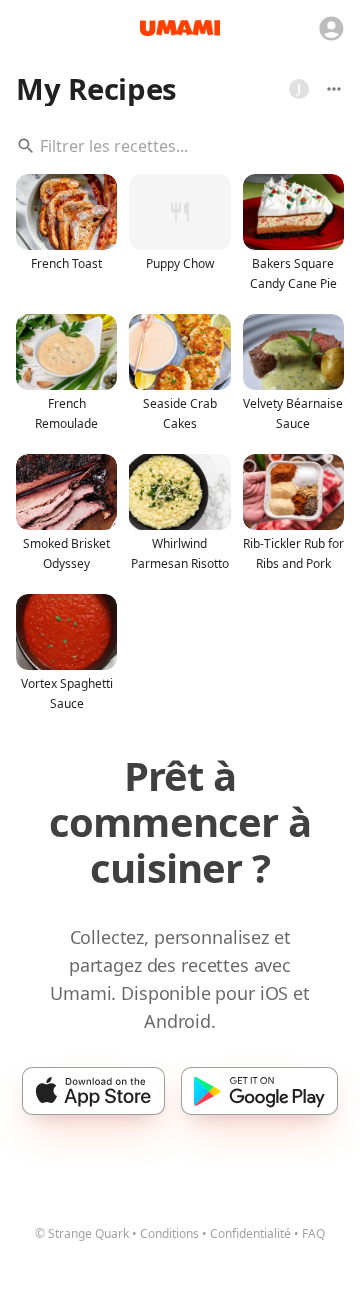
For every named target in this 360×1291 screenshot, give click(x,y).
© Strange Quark (82, 1233)
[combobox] (180, 146)
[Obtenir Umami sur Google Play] (259, 1091)
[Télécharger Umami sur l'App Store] (93, 1091)
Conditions (169, 1233)
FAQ (313, 1233)
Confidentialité (250, 1233)
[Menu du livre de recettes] (334, 89)
